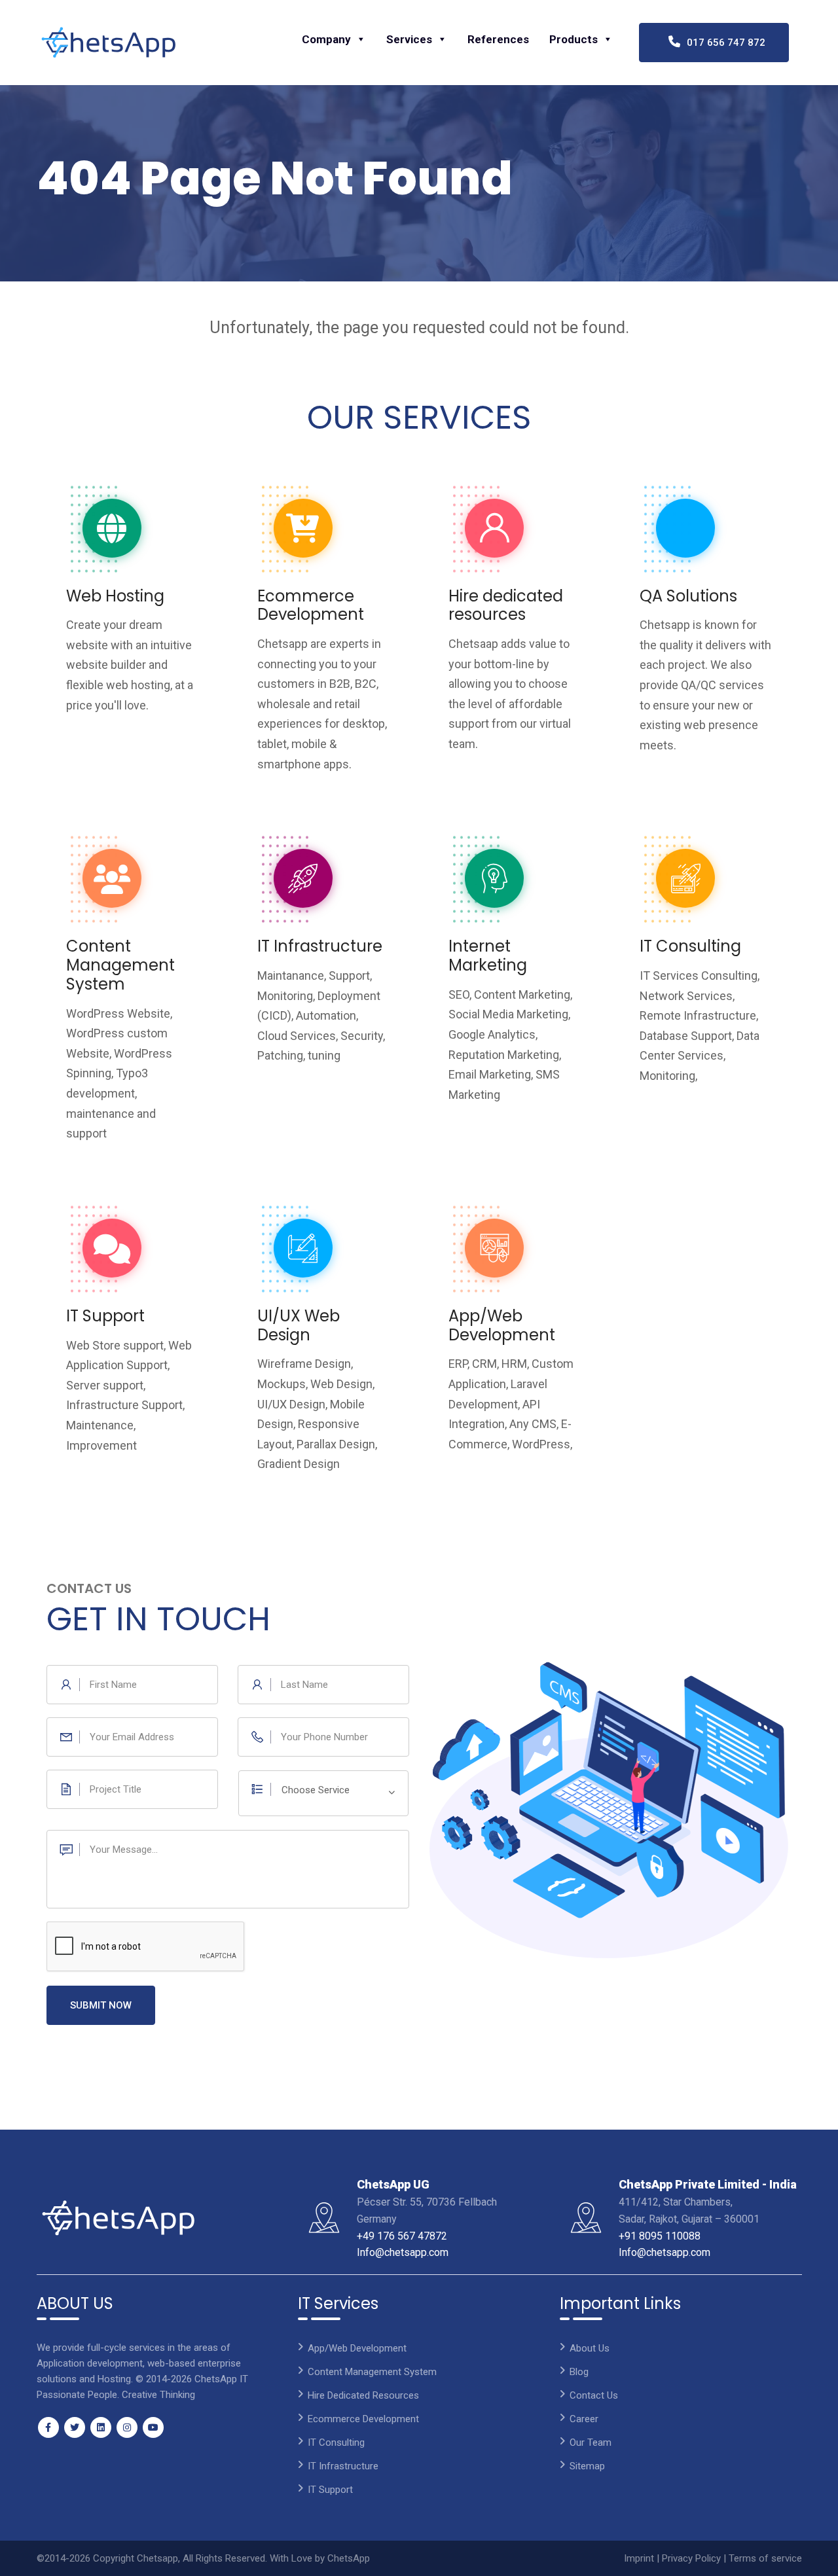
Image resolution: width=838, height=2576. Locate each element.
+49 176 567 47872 (402, 2236)
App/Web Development (502, 1325)
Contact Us (594, 2395)
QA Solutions (688, 596)
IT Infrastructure (320, 946)
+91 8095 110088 (660, 2236)
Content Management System (120, 965)
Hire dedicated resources (506, 605)
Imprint (640, 2558)
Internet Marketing (488, 956)
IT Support (105, 1316)
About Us (590, 2348)
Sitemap (587, 2466)
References (498, 39)
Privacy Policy (693, 2558)
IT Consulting (690, 946)
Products (574, 39)
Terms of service (765, 2558)
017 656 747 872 (722, 43)
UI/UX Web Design (299, 1325)
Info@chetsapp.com (403, 2252)
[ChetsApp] (109, 43)
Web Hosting (115, 596)
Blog (579, 2372)
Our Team (591, 2442)
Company (326, 39)
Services (409, 39)
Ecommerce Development (311, 605)
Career (584, 2419)
